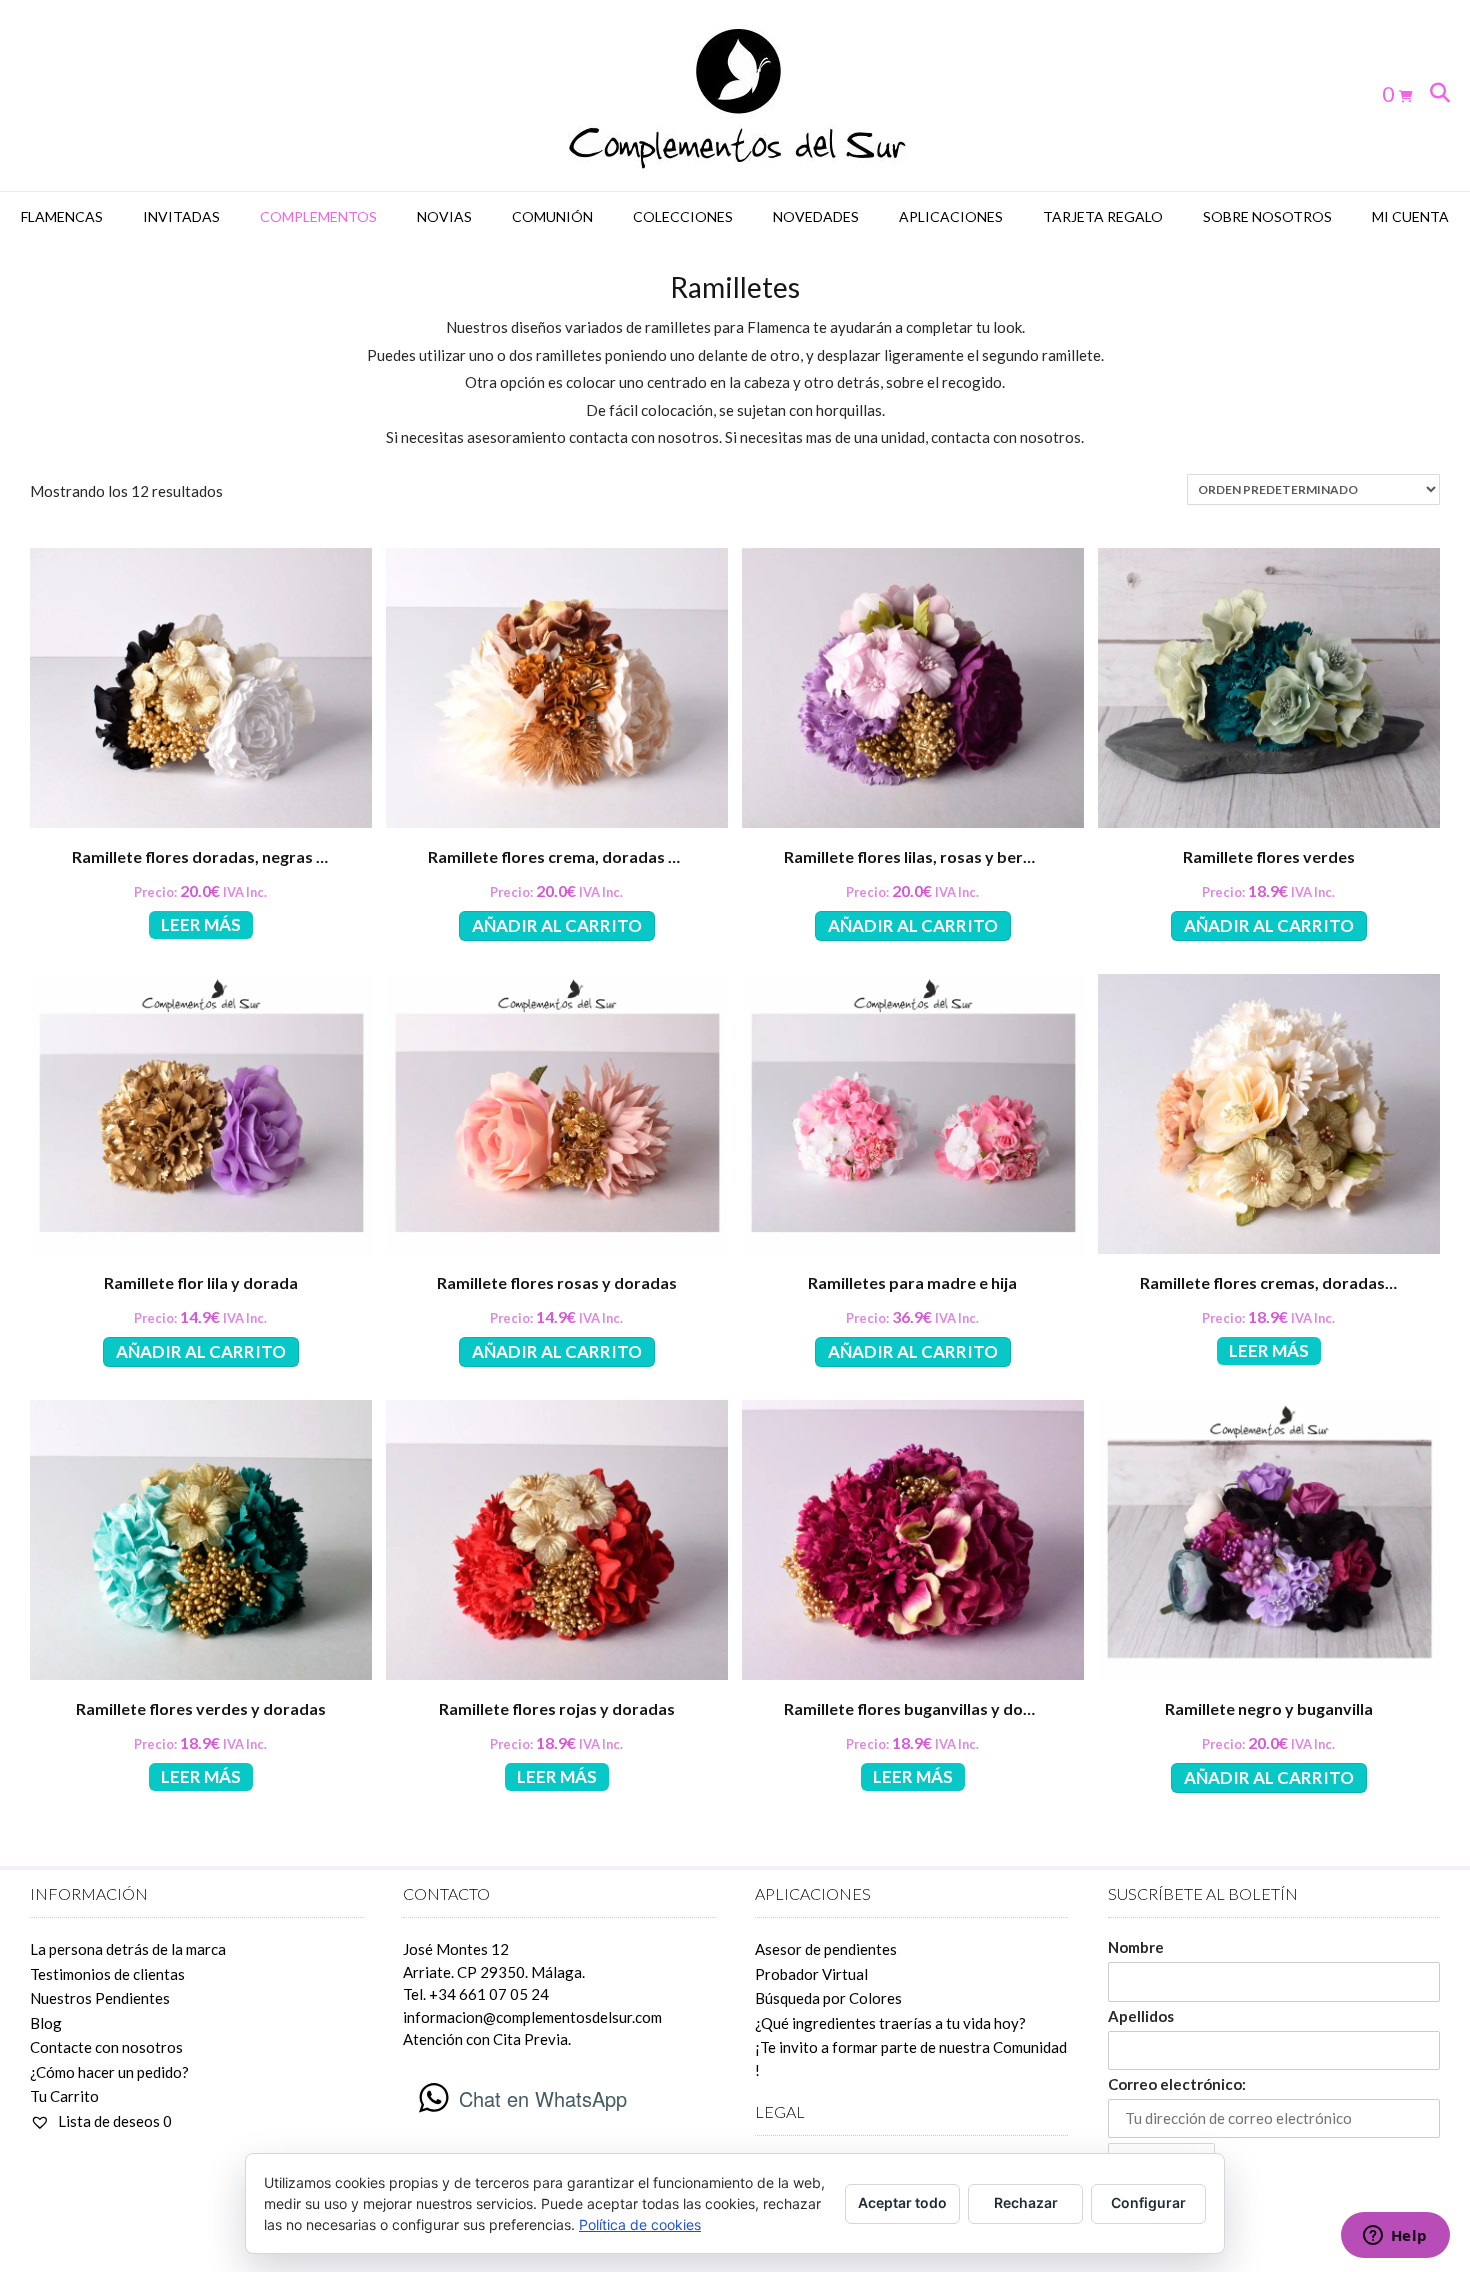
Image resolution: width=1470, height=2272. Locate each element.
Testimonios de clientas (107, 1974)
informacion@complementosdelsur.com (532, 2017)
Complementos (318, 216)
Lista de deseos (113, 2121)
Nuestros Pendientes (100, 1998)
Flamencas (62, 216)
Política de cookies (640, 2224)
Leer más (201, 924)
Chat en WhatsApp (543, 2098)
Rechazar (1026, 2202)
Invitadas (181, 216)
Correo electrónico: (1177, 2084)
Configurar (1148, 2202)
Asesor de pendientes (826, 1949)
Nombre (1136, 1947)
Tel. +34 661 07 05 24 (476, 1994)
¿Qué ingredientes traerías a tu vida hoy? (890, 2023)
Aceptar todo (902, 2202)
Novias (444, 216)
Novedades (816, 216)
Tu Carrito (64, 2096)
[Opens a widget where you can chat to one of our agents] (1395, 2237)
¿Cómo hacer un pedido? (109, 2072)
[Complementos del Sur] (735, 95)
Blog (46, 2023)
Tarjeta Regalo (1103, 216)
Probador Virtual (811, 1974)
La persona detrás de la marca (128, 1949)
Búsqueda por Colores (828, 1998)
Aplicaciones (951, 216)
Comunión (552, 216)
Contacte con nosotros (106, 2047)
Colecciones (683, 216)
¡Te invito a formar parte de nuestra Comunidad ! (911, 2058)
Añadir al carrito (557, 925)
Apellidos (1141, 2016)
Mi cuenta (1410, 216)
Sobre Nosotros (1267, 216)
